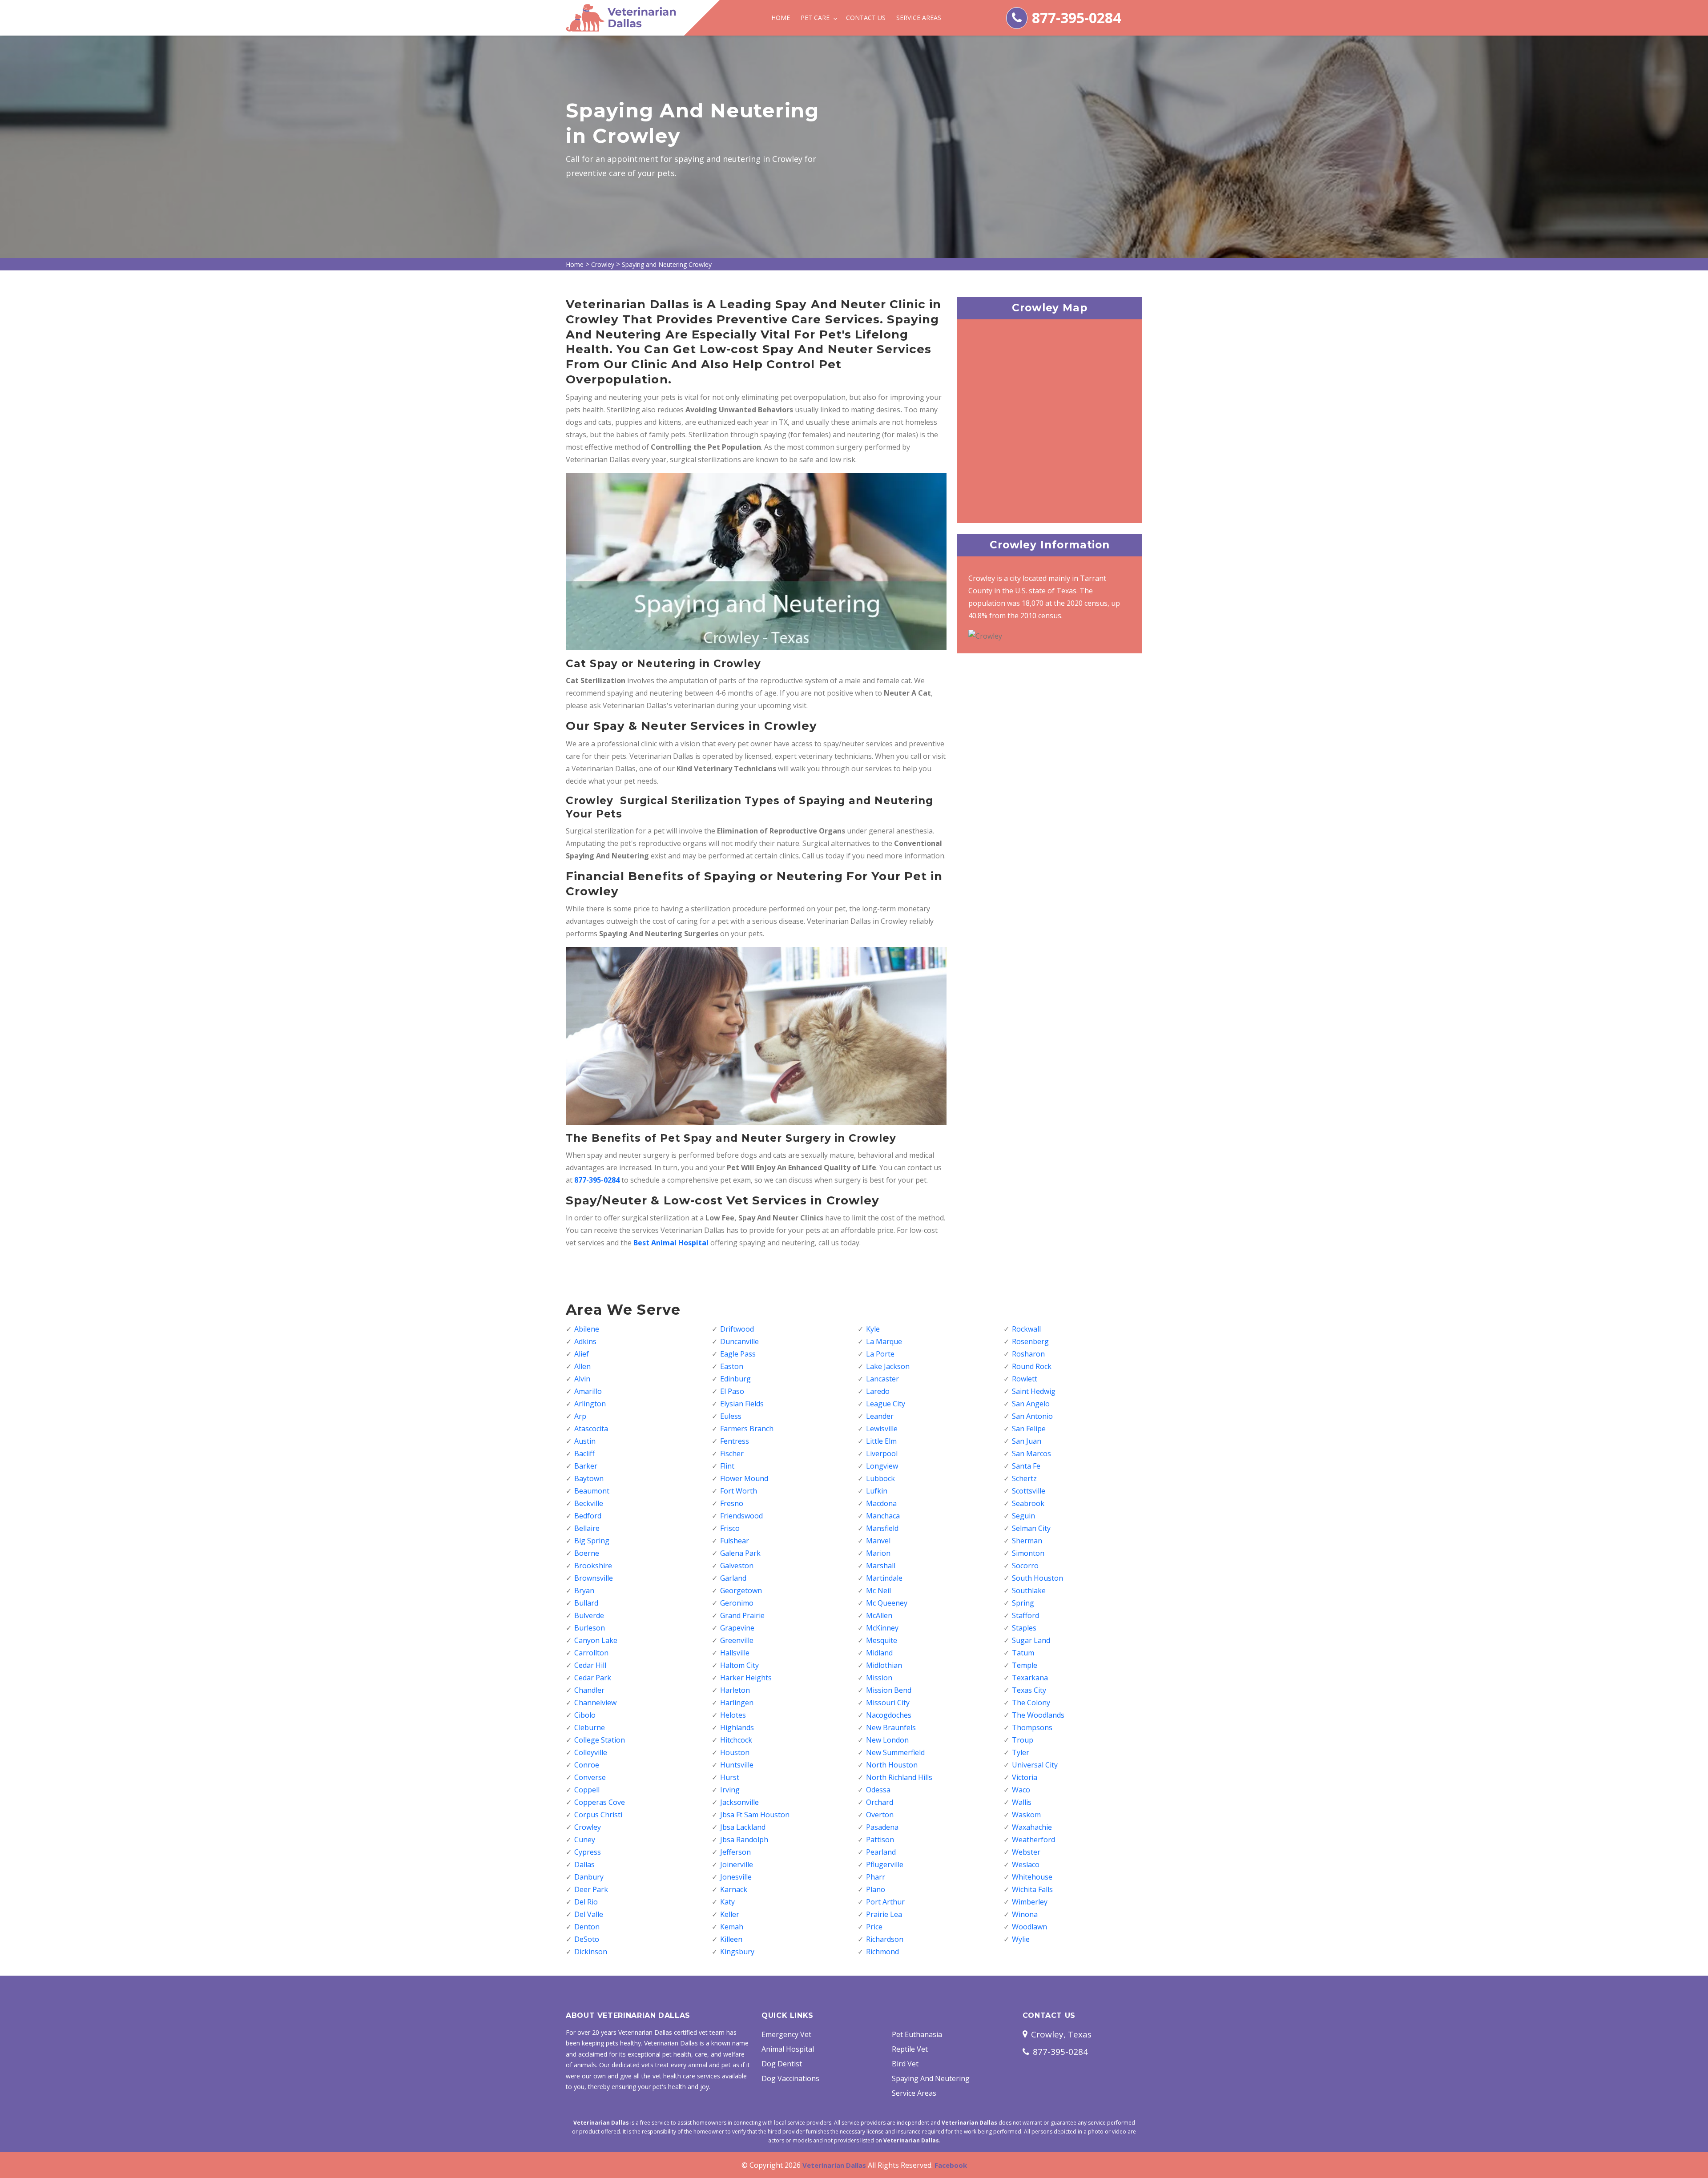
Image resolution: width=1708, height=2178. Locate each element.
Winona (1025, 1914)
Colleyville (591, 1752)
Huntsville (737, 1765)
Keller (730, 1914)
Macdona (881, 1503)
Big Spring (592, 1541)
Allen (582, 1366)
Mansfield (882, 1528)
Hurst (730, 1777)
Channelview (595, 1703)
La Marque (884, 1341)
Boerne (587, 1553)
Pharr (876, 1877)
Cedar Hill (590, 1665)
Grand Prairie (742, 1615)
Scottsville (1029, 1491)
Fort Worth (739, 1491)
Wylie (1021, 1939)
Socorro (1025, 1566)
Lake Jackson (888, 1366)
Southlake (1029, 1590)
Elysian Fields (742, 1404)
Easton (732, 1366)
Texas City (1029, 1690)
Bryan (584, 1590)
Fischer (732, 1453)
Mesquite (882, 1640)
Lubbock (880, 1478)
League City (886, 1404)
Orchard (880, 1802)
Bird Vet (905, 2064)
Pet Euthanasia (917, 2034)
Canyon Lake (596, 1640)
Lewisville (882, 1429)
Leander (880, 1416)
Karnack (734, 1889)
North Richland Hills (899, 1777)
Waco (1021, 1790)
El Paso (732, 1391)
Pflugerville (885, 1864)
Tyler (1021, 1752)
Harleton (735, 1690)
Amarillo (588, 1391)
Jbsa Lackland (743, 1827)
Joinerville (737, 1864)
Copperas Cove (600, 1802)
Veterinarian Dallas (834, 2165)
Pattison (880, 1840)
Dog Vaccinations (790, 2078)
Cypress (588, 1852)
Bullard (586, 1603)
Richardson (885, 1939)
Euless (731, 1416)
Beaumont (592, 1491)
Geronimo (737, 1603)
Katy (727, 1902)
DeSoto (587, 1939)
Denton (587, 1927)
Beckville (589, 1503)
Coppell (587, 1790)
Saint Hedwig (1034, 1391)
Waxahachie (1032, 1827)
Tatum (1023, 1653)
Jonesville (736, 1877)
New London (887, 1740)
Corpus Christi (598, 1815)
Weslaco (1026, 1864)
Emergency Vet (786, 2034)
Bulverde (589, 1615)
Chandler (589, 1690)
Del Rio (586, 1902)
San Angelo (1031, 1404)
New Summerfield (895, 1752)
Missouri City (888, 1703)
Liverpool (882, 1453)
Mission (879, 1678)
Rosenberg (1030, 1341)
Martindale (884, 1578)
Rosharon (1028, 1354)
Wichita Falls (1032, 1889)
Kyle (873, 1329)
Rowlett (1025, 1379)
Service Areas (919, 18)
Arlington (590, 1404)
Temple (1025, 1665)
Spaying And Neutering (931, 2078)
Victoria (1025, 1777)
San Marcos (1031, 1453)
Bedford (588, 1516)
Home (781, 18)
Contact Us (866, 18)
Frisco (730, 1528)
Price (874, 1927)
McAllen (879, 1615)
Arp (580, 1416)
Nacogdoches (889, 1715)
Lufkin (877, 1491)
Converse (590, 1777)
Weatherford (1033, 1840)
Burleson (590, 1628)
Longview (882, 1466)
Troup (1023, 1740)
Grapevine (737, 1628)
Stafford (1025, 1615)
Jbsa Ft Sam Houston (755, 1815)
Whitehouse (1032, 1877)
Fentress (735, 1441)
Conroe (587, 1765)
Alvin (582, 1379)
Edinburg (735, 1379)
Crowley (603, 264)
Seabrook (1028, 1503)
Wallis (1022, 1802)
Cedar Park (593, 1678)
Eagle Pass (738, 1354)
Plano (876, 1889)
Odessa (878, 1790)
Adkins (585, 1341)
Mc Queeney (887, 1603)
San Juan (1027, 1441)
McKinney (882, 1628)
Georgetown (741, 1590)
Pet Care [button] (816, 18)
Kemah (732, 1927)
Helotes (733, 1715)
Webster (1026, 1852)
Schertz (1024, 1478)
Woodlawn (1029, 1927)
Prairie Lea (884, 1914)
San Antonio (1032, 1416)
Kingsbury (737, 1952)
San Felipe (1029, 1429)
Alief (582, 1354)
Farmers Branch (747, 1429)
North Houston (892, 1765)
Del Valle (589, 1914)
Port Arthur (885, 1902)
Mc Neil (878, 1590)
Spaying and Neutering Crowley (667, 264)
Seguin (1023, 1516)
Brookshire (593, 1566)
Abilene (587, 1329)
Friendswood (741, 1516)
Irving (730, 1790)
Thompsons (1032, 1727)
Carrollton (591, 1653)
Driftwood (737, 1329)
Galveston (737, 1566)
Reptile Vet (910, 2049)
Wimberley (1030, 1902)
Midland (879, 1653)
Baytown (589, 1478)
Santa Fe (1026, 1466)
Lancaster (882, 1379)
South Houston (1037, 1578)
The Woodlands (1038, 1715)
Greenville (737, 1640)
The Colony (1031, 1703)
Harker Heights (746, 1678)
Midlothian (884, 1665)
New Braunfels (891, 1727)
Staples (1024, 1628)
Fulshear (735, 1541)
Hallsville (735, 1653)
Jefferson (735, 1852)
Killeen (731, 1939)
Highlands (737, 1727)
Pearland (881, 1852)
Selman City (1031, 1528)
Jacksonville (739, 1802)
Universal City (1035, 1765)
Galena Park (740, 1553)
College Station (600, 1740)
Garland (733, 1578)
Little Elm (881, 1441)
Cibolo (585, 1715)
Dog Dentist (782, 2064)
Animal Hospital (788, 2049)
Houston (735, 1752)
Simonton (1028, 1553)
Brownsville (594, 1578)
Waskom (1026, 1815)
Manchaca (883, 1516)
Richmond (882, 1952)
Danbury (589, 1877)
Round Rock (1032, 1366)
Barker (586, 1466)
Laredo (878, 1391)
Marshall (881, 1566)
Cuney (585, 1840)
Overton (880, 1815)
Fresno (732, 1503)
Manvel (878, 1541)
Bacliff (584, 1453)
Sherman (1027, 1541)
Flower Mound (744, 1478)
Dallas (584, 1864)
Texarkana (1030, 1678)
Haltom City (739, 1665)
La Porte (880, 1354)
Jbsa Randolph (744, 1840)
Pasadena (882, 1827)
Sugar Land (1031, 1640)
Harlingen (737, 1703)
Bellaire (587, 1528)
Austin (585, 1441)
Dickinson (591, 1952)
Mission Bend (889, 1690)
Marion (878, 1553)
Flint (727, 1466)
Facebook (951, 2165)
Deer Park (591, 1889)
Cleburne (590, 1727)
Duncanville (739, 1341)
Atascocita (591, 1429)
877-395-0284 (1076, 18)
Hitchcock (736, 1740)
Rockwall (1026, 1329)
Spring (1023, 1603)
